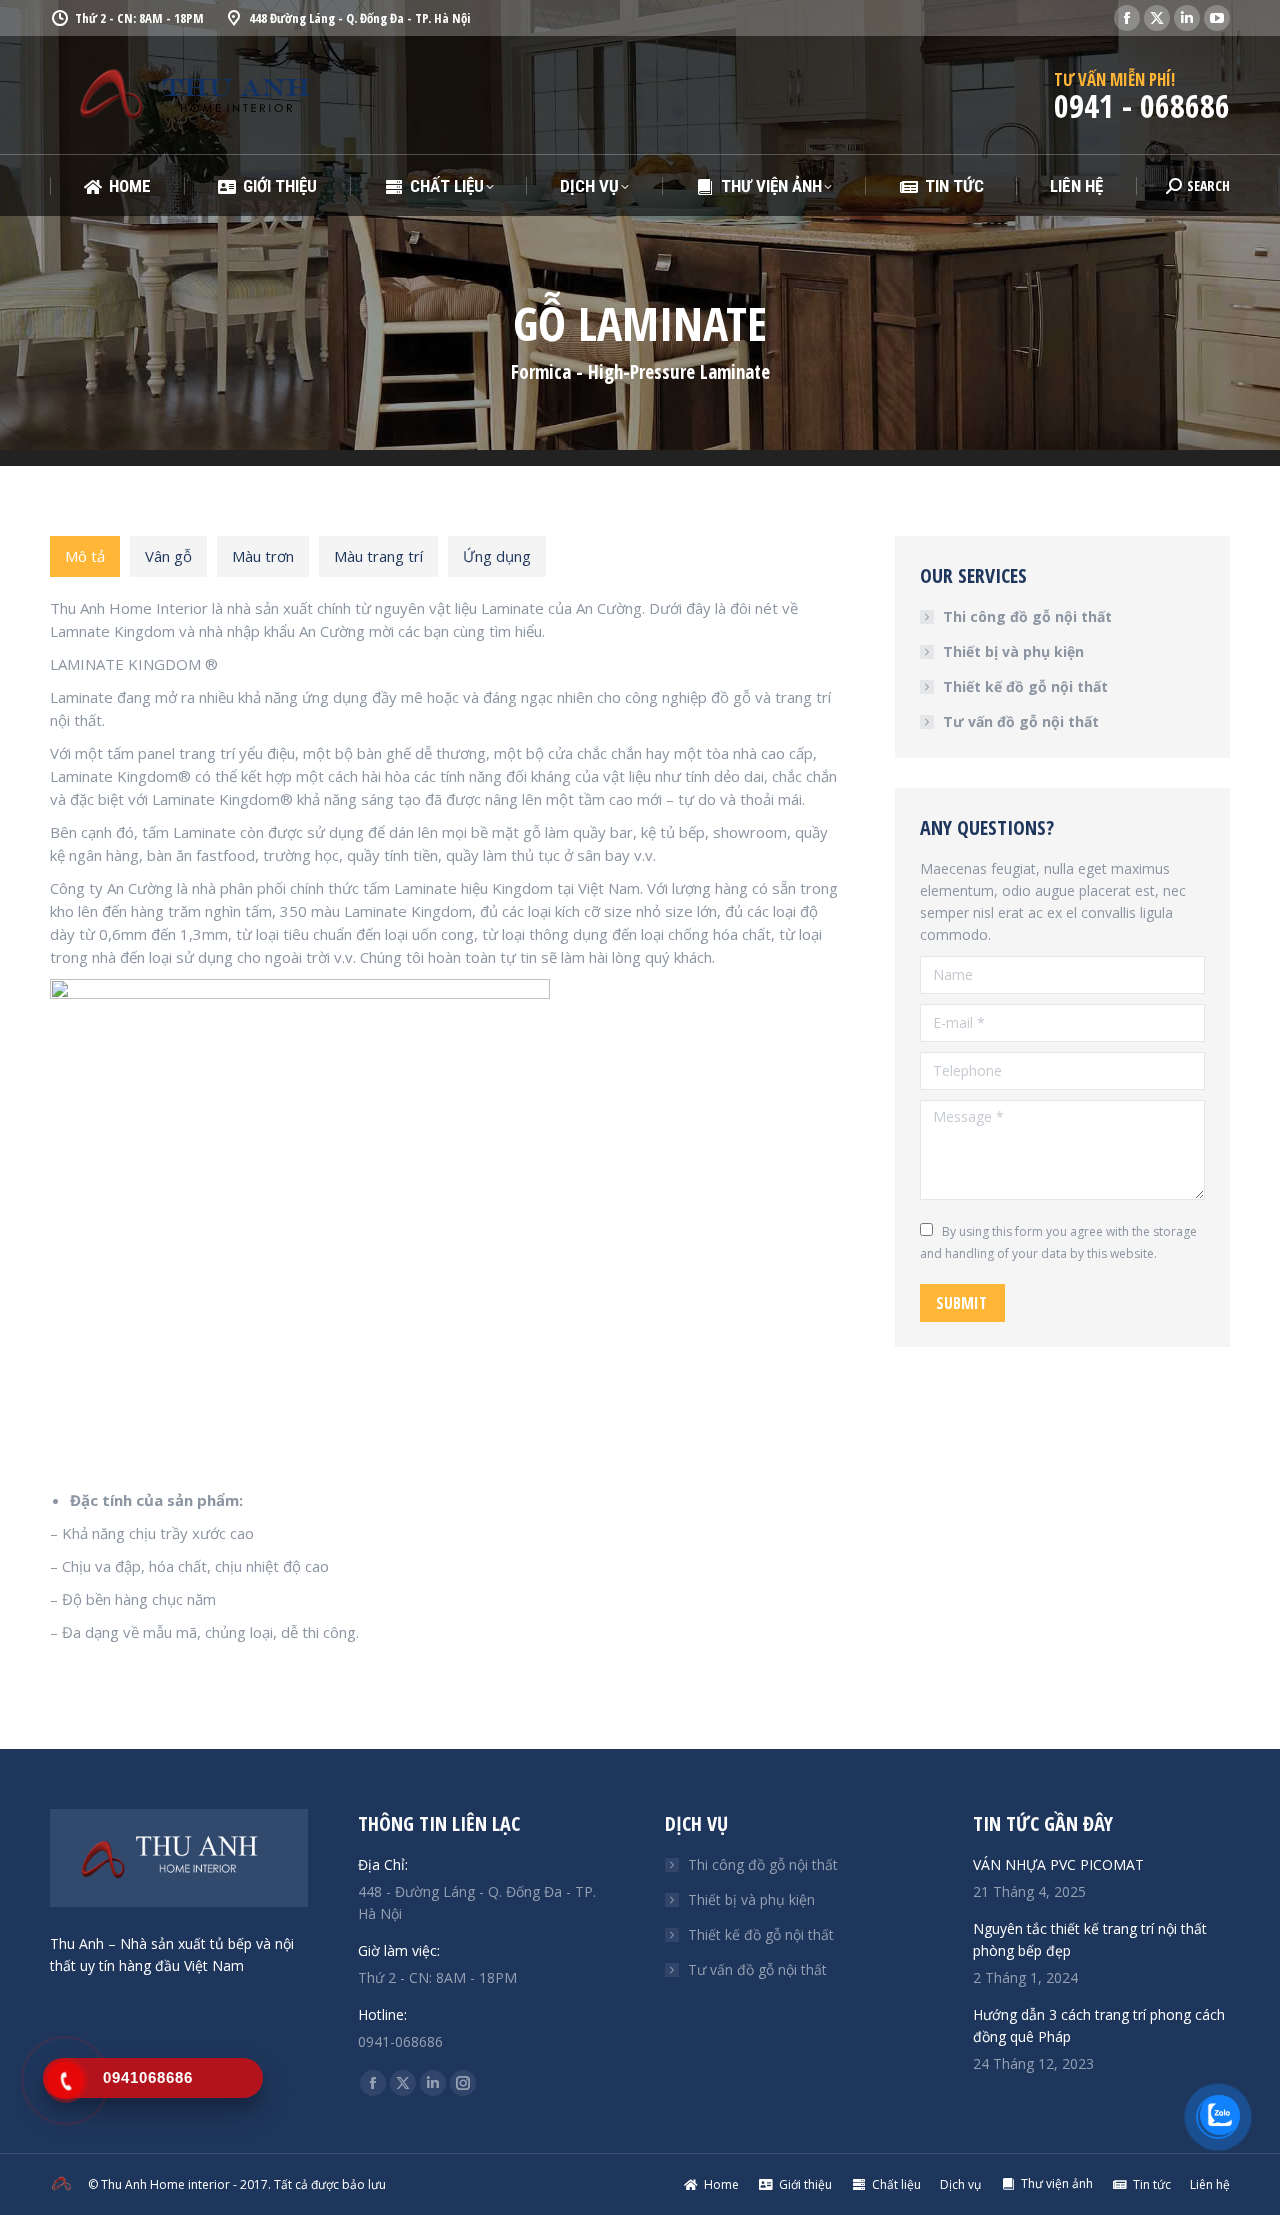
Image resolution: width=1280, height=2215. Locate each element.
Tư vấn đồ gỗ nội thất (1021, 721)
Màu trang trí (378, 556)
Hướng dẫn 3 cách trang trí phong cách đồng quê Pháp (1099, 2025)
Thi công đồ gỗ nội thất (1027, 616)
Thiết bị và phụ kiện (1013, 651)
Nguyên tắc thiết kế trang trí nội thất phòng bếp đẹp (1090, 1939)
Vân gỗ (168, 556)
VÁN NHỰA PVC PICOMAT (1058, 1864)
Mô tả (85, 556)
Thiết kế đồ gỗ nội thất (1025, 686)
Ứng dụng (497, 556)
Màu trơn (263, 556)
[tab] (85, 556)
